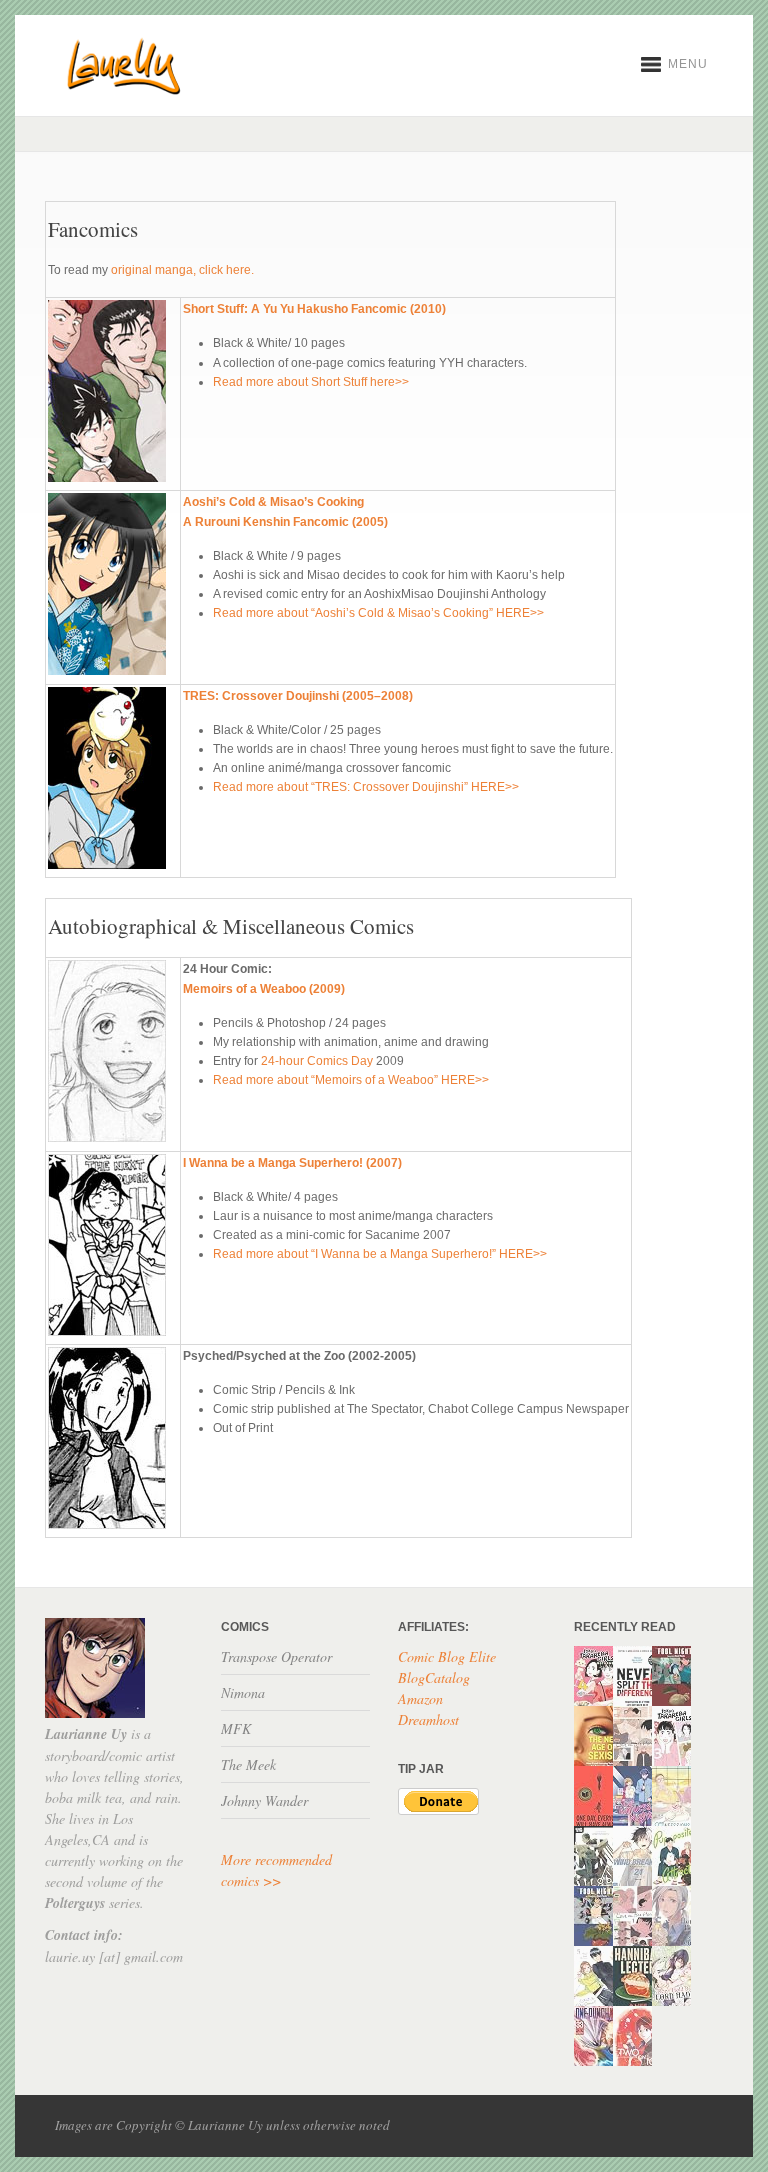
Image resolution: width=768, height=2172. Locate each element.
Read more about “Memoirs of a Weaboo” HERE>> (351, 1080)
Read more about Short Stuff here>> (311, 382)
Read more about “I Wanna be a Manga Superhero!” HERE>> (380, 1254)
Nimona (243, 1692)
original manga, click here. (182, 270)
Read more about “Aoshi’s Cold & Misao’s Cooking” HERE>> (378, 613)
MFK (236, 1728)
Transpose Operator (276, 1656)
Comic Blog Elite (447, 1656)
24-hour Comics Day (317, 1061)
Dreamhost (428, 1719)
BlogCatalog (434, 1677)
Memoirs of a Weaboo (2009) (264, 989)
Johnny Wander (264, 1800)
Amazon (420, 1698)
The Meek (248, 1764)
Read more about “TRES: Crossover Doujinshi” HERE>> (366, 787)
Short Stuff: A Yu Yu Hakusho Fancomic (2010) (314, 309)
